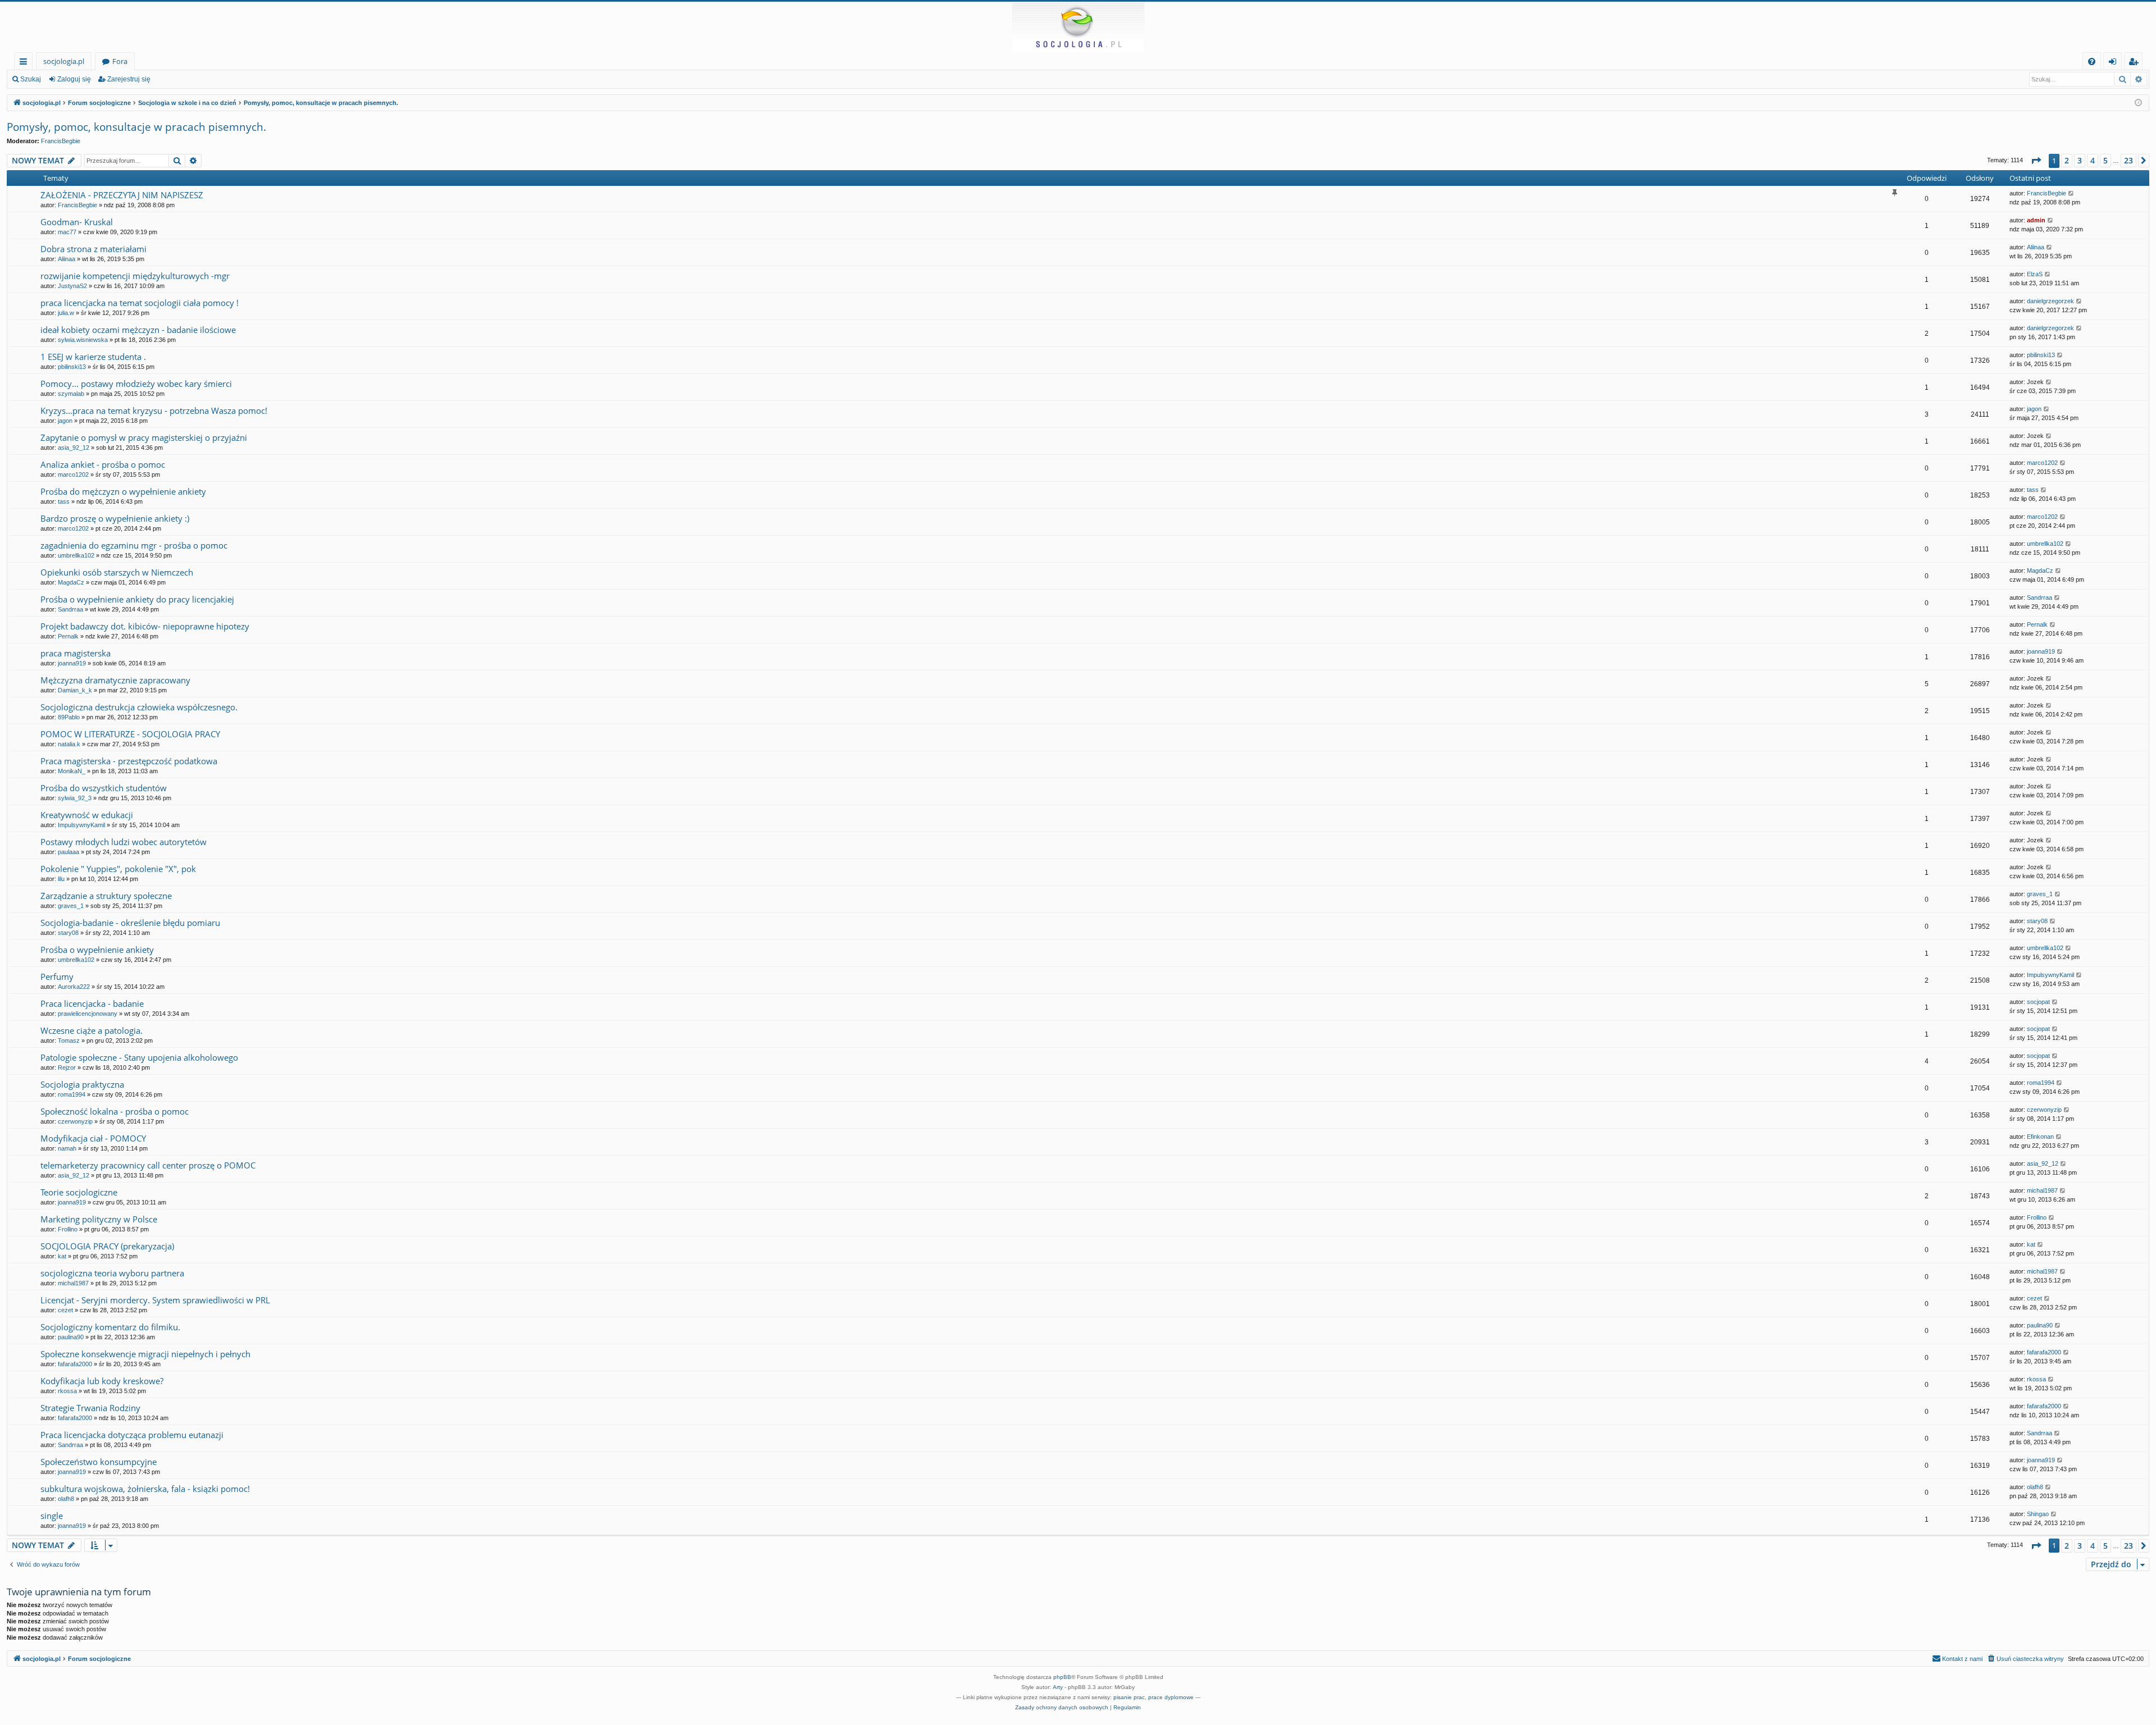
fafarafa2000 (75, 1364)
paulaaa (68, 852)
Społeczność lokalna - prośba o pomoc (115, 1111)
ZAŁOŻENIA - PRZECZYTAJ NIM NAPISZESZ (122, 195)
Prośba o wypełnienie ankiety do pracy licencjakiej (137, 599)
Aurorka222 (74, 987)
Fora (120, 61)
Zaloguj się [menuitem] (2115, 63)
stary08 (68, 933)
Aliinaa (67, 259)
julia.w (66, 313)
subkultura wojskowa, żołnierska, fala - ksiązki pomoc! (145, 1489)
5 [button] (2105, 160)
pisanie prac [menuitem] (1129, 1697)
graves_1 (71, 906)
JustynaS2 (72, 286)
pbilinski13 (72, 367)
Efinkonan (2040, 1137)
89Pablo (69, 717)
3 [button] (2080, 160)
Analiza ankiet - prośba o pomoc (103, 464)
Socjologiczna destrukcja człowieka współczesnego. (139, 707)
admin (2036, 220)
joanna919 (72, 663)
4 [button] (2093, 160)
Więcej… (26, 63)
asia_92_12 (74, 448)
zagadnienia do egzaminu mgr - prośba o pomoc (134, 545)
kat (62, 1256)
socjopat (2038, 1002)
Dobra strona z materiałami (93, 249)
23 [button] (2128, 160)
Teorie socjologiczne (79, 1192)
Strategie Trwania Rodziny (90, 1408)
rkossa (67, 1391)
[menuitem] (2092, 61)
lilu (61, 879)
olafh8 (66, 1499)
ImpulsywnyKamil (81, 825)
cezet (65, 1310)
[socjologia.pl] (1078, 27)
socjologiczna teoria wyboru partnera (112, 1273)
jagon (65, 421)
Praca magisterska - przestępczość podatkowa (129, 761)
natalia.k (69, 744)
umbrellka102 (76, 555)
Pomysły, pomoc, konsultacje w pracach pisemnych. (136, 127)
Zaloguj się (74, 79)
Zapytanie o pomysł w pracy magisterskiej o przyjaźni (144, 437)
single (52, 1516)
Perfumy (57, 976)
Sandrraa (70, 609)
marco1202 (73, 474)
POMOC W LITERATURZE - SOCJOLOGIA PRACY (130, 734)
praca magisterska (76, 653)
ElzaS (2035, 274)
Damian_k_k (75, 690)
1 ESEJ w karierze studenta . (93, 357)
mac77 (67, 232)
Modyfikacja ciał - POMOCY (93, 1138)
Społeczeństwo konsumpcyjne (99, 1462)
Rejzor (67, 1067)
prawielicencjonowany (88, 1014)
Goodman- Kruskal (77, 222)
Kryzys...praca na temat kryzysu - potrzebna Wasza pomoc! (154, 410)
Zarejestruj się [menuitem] (2136, 63)
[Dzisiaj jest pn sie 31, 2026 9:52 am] (2138, 103)
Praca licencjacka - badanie (92, 1003)
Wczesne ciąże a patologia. (92, 1030)
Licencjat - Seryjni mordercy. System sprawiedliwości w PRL (155, 1300)
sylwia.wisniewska (83, 340)
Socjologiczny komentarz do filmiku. (110, 1327)
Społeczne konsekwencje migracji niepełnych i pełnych (145, 1354)
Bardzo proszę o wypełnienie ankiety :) (115, 518)
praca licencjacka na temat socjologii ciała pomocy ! (140, 303)
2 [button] (2067, 160)
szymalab (71, 394)
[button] (2036, 161)
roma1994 (72, 1094)
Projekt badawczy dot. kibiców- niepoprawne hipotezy (145, 626)
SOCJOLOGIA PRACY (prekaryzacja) (107, 1246)
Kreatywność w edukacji (87, 815)
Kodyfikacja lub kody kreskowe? (102, 1381)
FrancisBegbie (61, 141)
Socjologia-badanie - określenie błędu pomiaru (130, 923)
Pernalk (68, 636)
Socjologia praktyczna (82, 1084)
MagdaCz (71, 582)
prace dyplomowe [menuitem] (1171, 1697)
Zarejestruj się (129, 79)
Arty (1058, 1687)
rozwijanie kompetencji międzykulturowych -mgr (135, 276)
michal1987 (2042, 1190)
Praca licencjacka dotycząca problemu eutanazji (132, 1435)
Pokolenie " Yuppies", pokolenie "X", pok (118, 869)
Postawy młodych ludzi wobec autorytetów (124, 842)
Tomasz (69, 1041)
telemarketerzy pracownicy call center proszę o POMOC (148, 1165)
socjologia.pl (64, 61)
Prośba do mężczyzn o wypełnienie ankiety (123, 491)
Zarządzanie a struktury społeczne (106, 896)
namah (67, 1148)
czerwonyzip (75, 1121)
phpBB (1062, 1677)
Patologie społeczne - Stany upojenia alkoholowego (139, 1057)
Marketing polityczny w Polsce (99, 1219)
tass (64, 501)
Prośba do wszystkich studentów (104, 788)
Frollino (68, 1229)
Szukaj (31, 79)
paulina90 (71, 1337)
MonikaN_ (72, 771)
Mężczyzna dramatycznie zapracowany (115, 680)
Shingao (2038, 1514)
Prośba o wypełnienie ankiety (97, 950)
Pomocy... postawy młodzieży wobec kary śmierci (136, 384)
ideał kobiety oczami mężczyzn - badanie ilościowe (138, 330)
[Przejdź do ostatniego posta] (2072, 193)
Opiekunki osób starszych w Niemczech (117, 572)
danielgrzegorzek (2050, 301)
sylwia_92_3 (75, 798)
